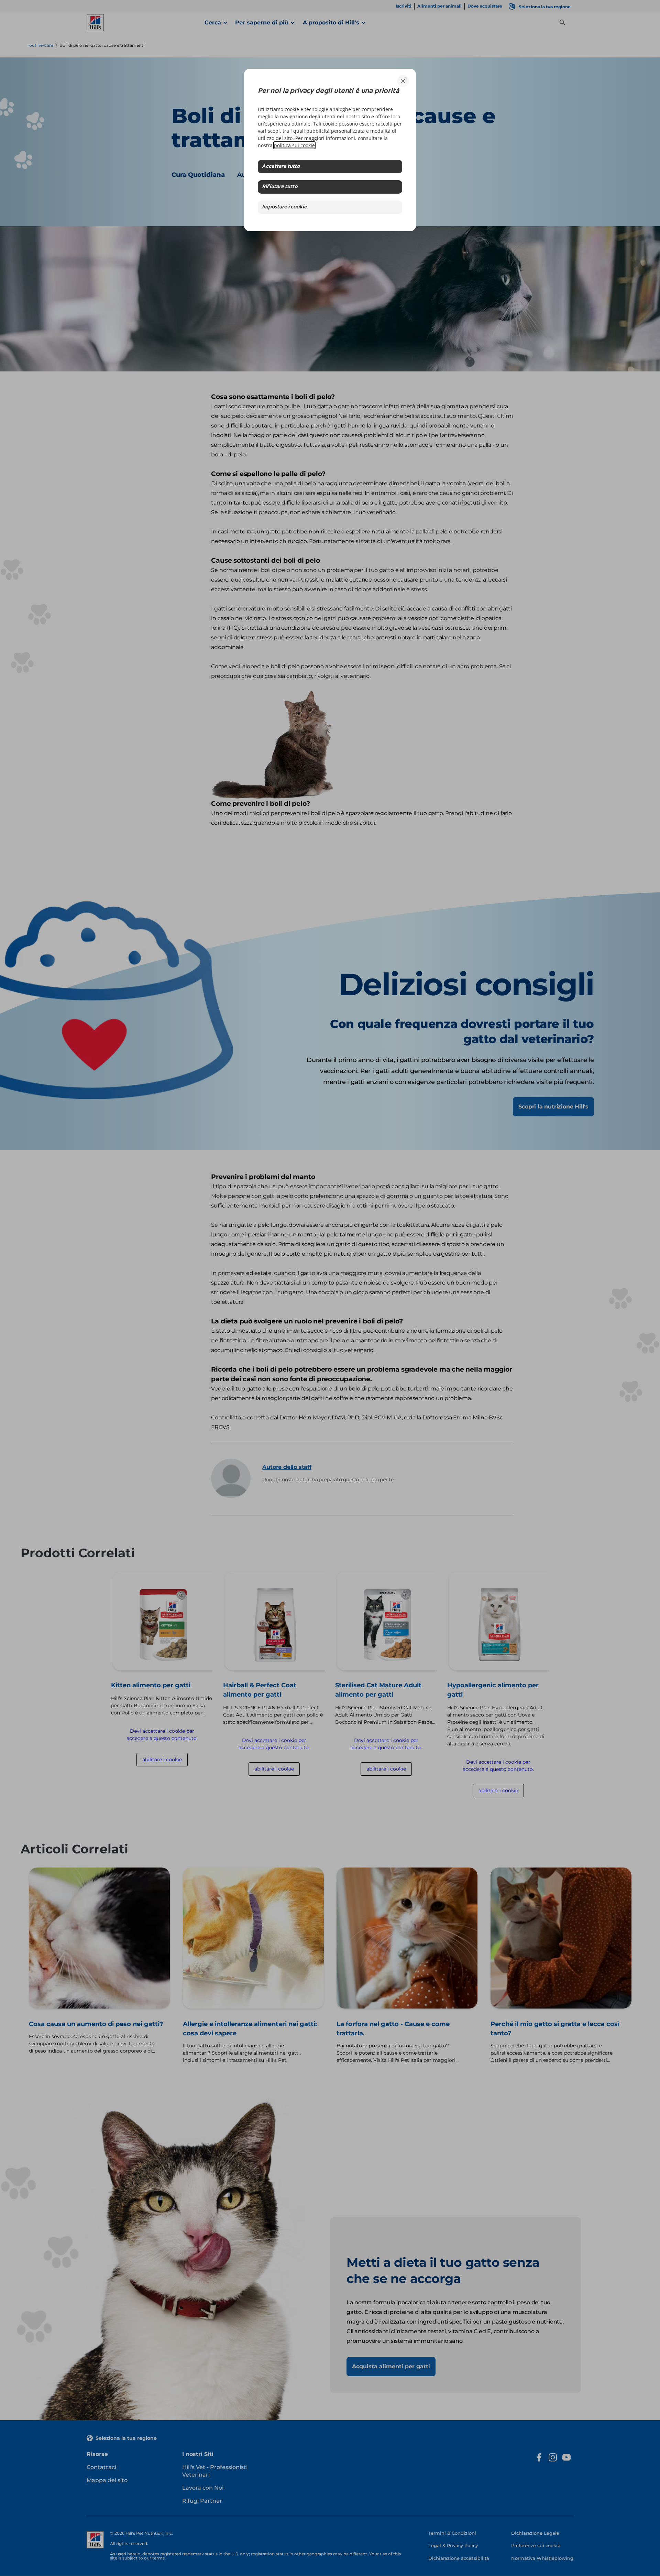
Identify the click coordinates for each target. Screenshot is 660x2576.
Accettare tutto (281, 167)
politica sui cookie (294, 145)
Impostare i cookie (284, 207)
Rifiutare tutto (280, 187)
